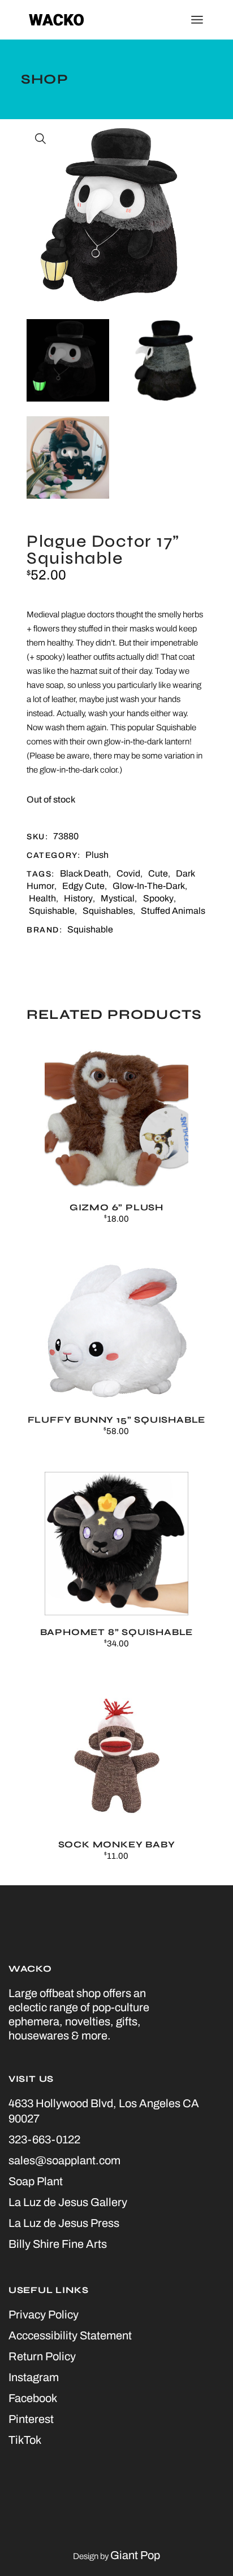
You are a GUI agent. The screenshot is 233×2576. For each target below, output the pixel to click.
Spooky (158, 898)
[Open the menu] (197, 20)
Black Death (84, 873)
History (78, 898)
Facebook (33, 2398)
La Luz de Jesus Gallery (68, 2202)
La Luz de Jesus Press (64, 2223)
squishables (108, 911)
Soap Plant (36, 2181)
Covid (128, 873)
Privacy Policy (44, 2315)
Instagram (34, 2377)
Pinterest (31, 2419)
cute (158, 873)
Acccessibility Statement (70, 2335)
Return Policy (42, 2356)
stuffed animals (173, 911)
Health (42, 898)
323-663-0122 (44, 2139)
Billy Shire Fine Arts (58, 2244)
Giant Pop (135, 2555)
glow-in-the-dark (149, 886)
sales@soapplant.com (64, 2160)
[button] (41, 139)
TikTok (25, 2440)
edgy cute (83, 886)
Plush (97, 855)
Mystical (118, 898)
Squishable (52, 911)
